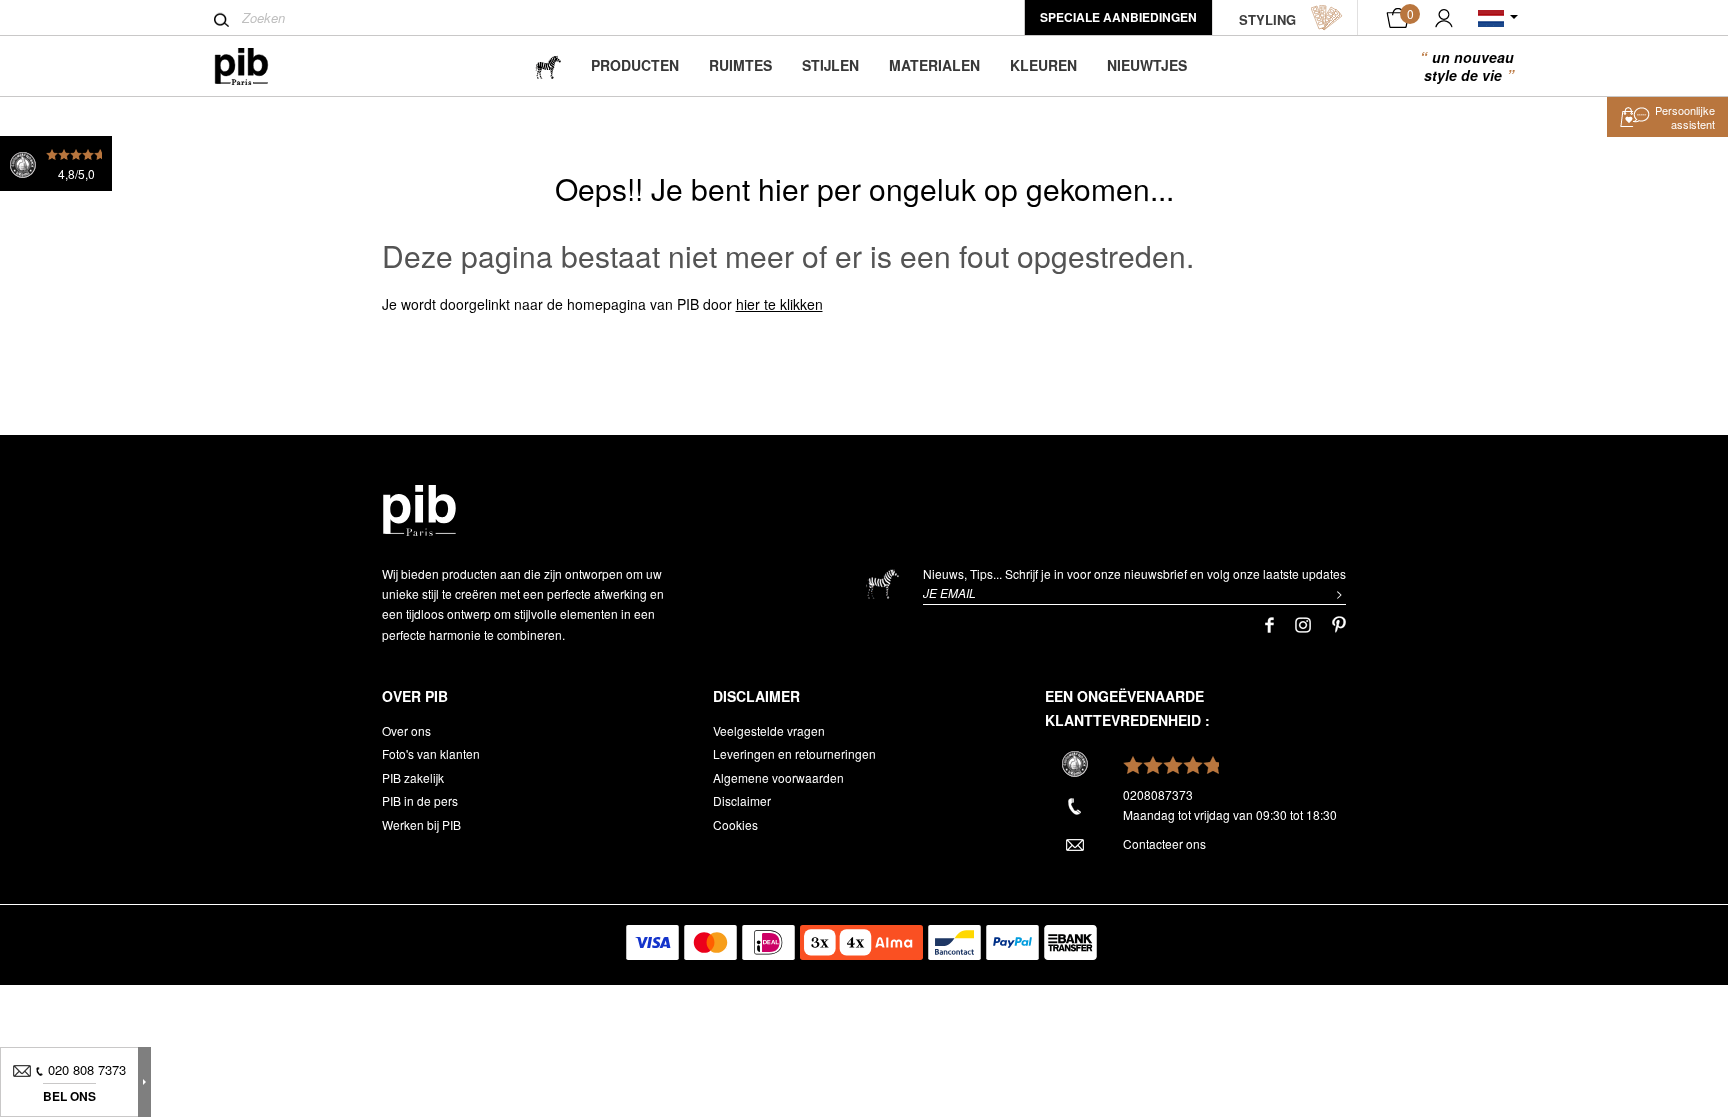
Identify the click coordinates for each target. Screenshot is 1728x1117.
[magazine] (548, 65)
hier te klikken (779, 304)
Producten (635, 65)
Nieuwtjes (1147, 65)
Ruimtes (740, 65)
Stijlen (830, 65)
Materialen (934, 65)
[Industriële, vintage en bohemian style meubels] (257, 66)
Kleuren (1043, 65)
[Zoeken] (221, 20)
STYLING (1267, 19)
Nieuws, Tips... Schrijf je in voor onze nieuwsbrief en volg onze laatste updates (1134, 573)
